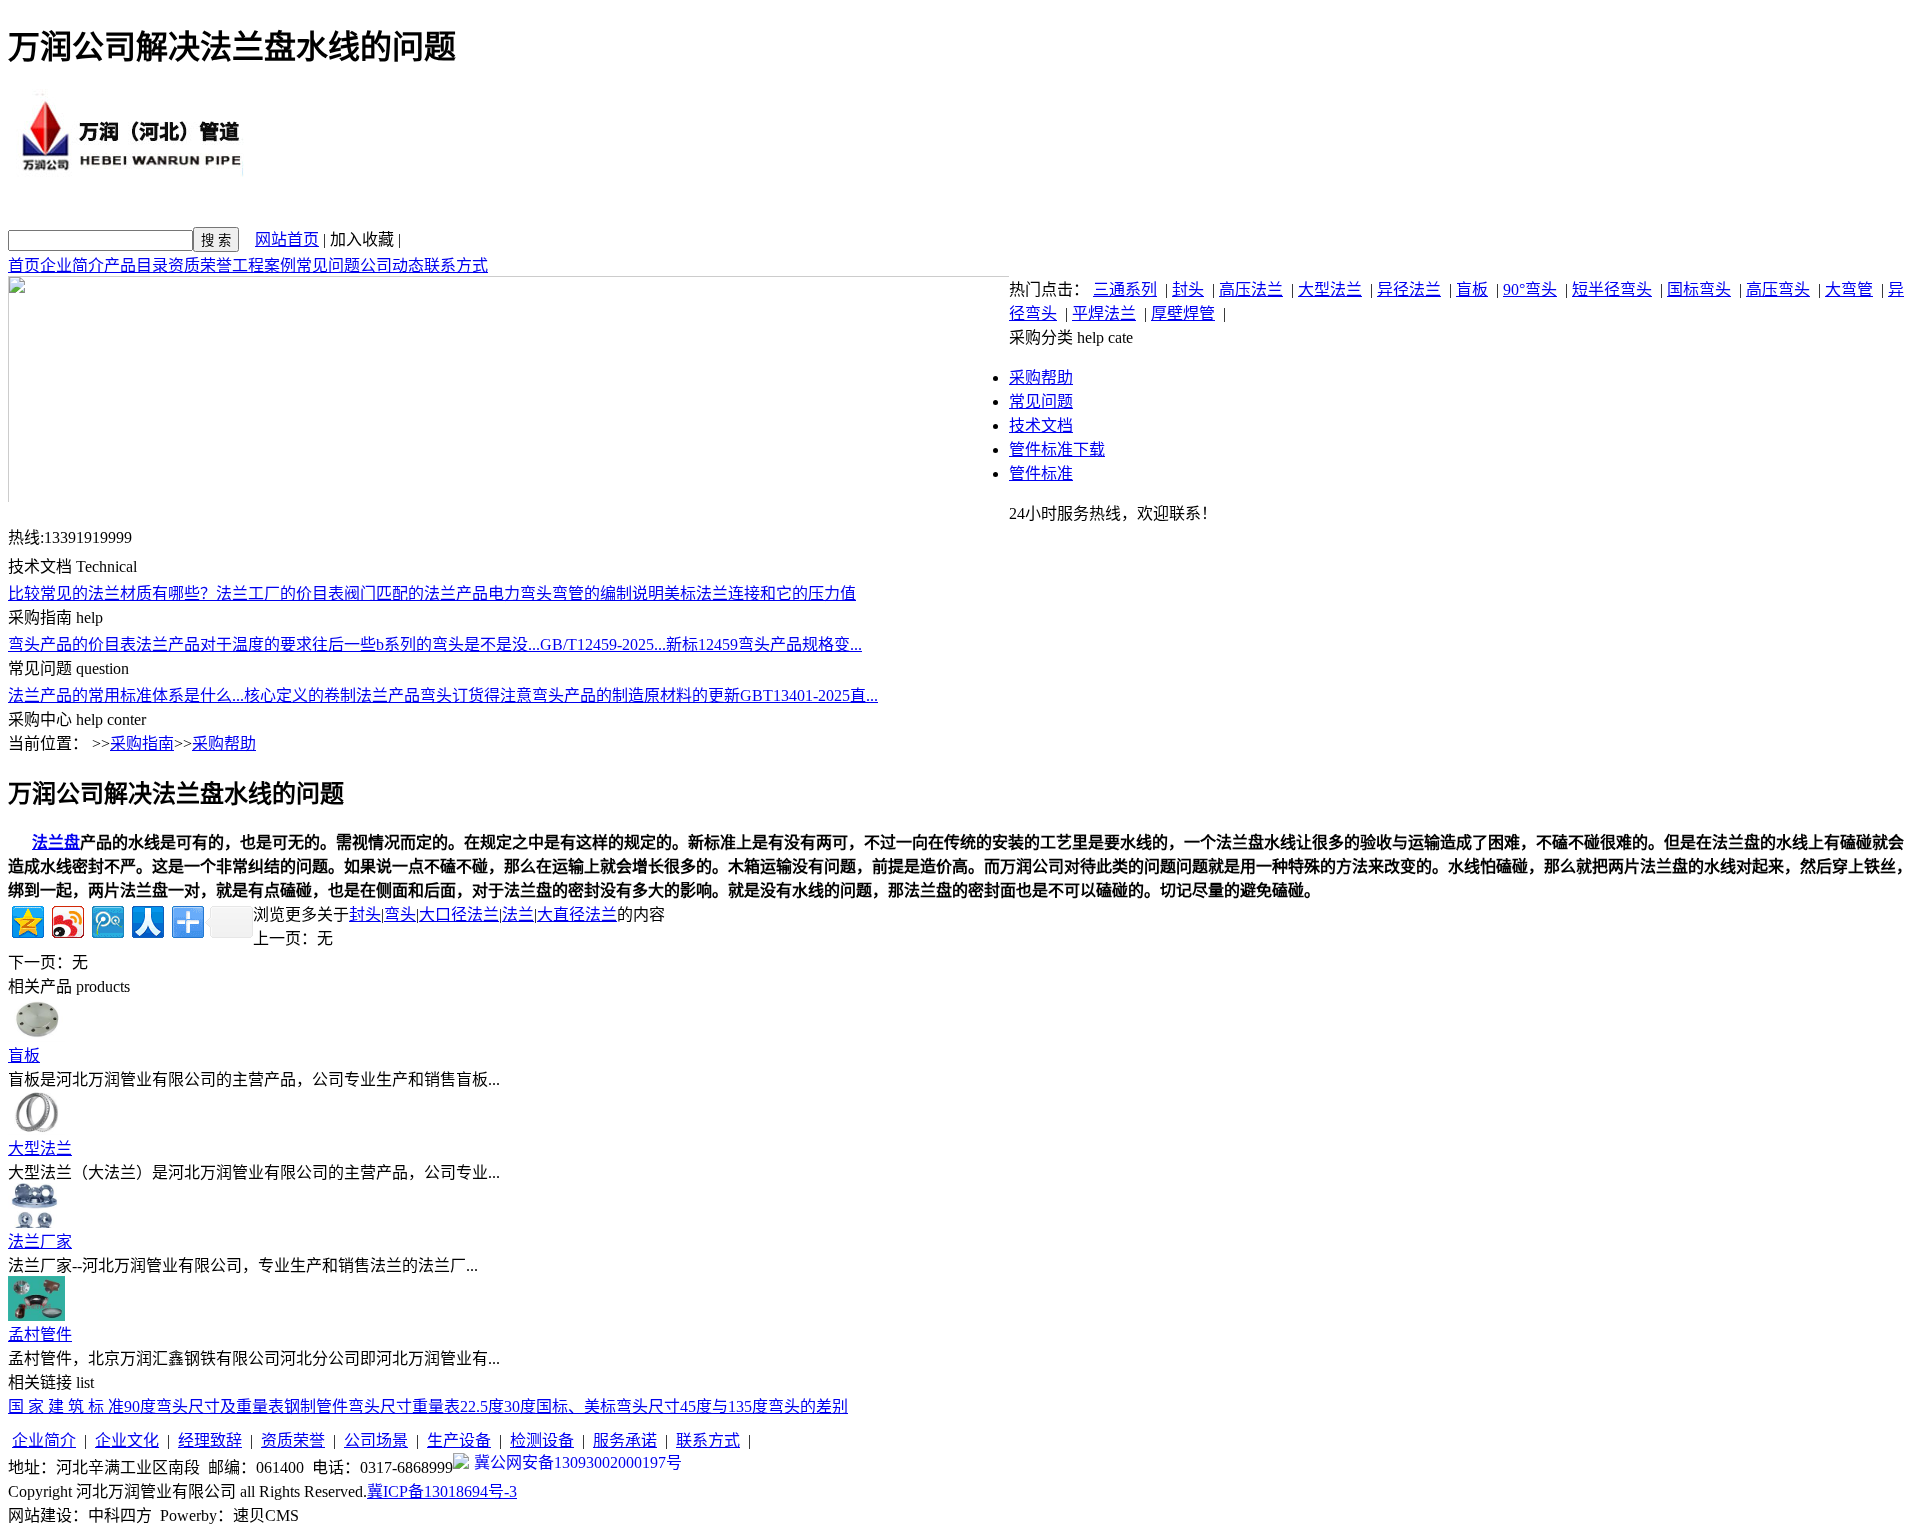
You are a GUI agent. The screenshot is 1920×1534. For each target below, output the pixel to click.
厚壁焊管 (1183, 313)
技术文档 (1041, 425)
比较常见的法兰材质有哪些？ (112, 593)
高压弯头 (1778, 289)
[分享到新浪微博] (66, 919)
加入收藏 (362, 239)
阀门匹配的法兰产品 (416, 593)
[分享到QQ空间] (26, 919)
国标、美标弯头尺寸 (608, 1406)
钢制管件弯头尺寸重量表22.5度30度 (410, 1406)
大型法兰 (1330, 289)
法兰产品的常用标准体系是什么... (126, 695)
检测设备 (542, 1440)
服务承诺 (625, 1440)
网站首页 (287, 239)
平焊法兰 (1104, 313)
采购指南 (142, 743)
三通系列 (1125, 289)
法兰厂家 (40, 1241)
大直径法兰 (577, 914)
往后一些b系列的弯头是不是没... (426, 644)
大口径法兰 (459, 914)
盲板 (1472, 289)
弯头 (400, 914)
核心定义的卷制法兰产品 (332, 695)
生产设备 (459, 1440)
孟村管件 (40, 1334)
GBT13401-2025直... (809, 695)
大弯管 (1849, 289)
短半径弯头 (1612, 289)
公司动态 (392, 265)
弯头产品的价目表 (72, 644)
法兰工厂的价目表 (280, 593)
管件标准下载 (1057, 449)
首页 (24, 265)
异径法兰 (1409, 289)
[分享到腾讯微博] (106, 919)
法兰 (518, 914)
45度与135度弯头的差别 (764, 1406)
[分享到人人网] (146, 919)
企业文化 (127, 1440)
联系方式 (456, 265)
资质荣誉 (200, 265)
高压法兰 (1251, 289)
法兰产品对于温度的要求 (224, 644)
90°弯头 (1530, 289)
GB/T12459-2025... (603, 644)
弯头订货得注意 (476, 695)
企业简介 (72, 265)
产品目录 (136, 265)
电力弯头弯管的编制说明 (576, 593)
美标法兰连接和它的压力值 (760, 593)
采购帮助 (1041, 377)
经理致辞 (210, 1440)
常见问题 (328, 265)
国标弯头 (1699, 289)
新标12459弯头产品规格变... (764, 644)
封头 (1188, 289)
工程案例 (264, 265)
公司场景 (376, 1440)
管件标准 (1041, 473)
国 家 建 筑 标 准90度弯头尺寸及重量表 (146, 1406)
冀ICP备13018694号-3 (442, 1491)
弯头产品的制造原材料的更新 (636, 695)
